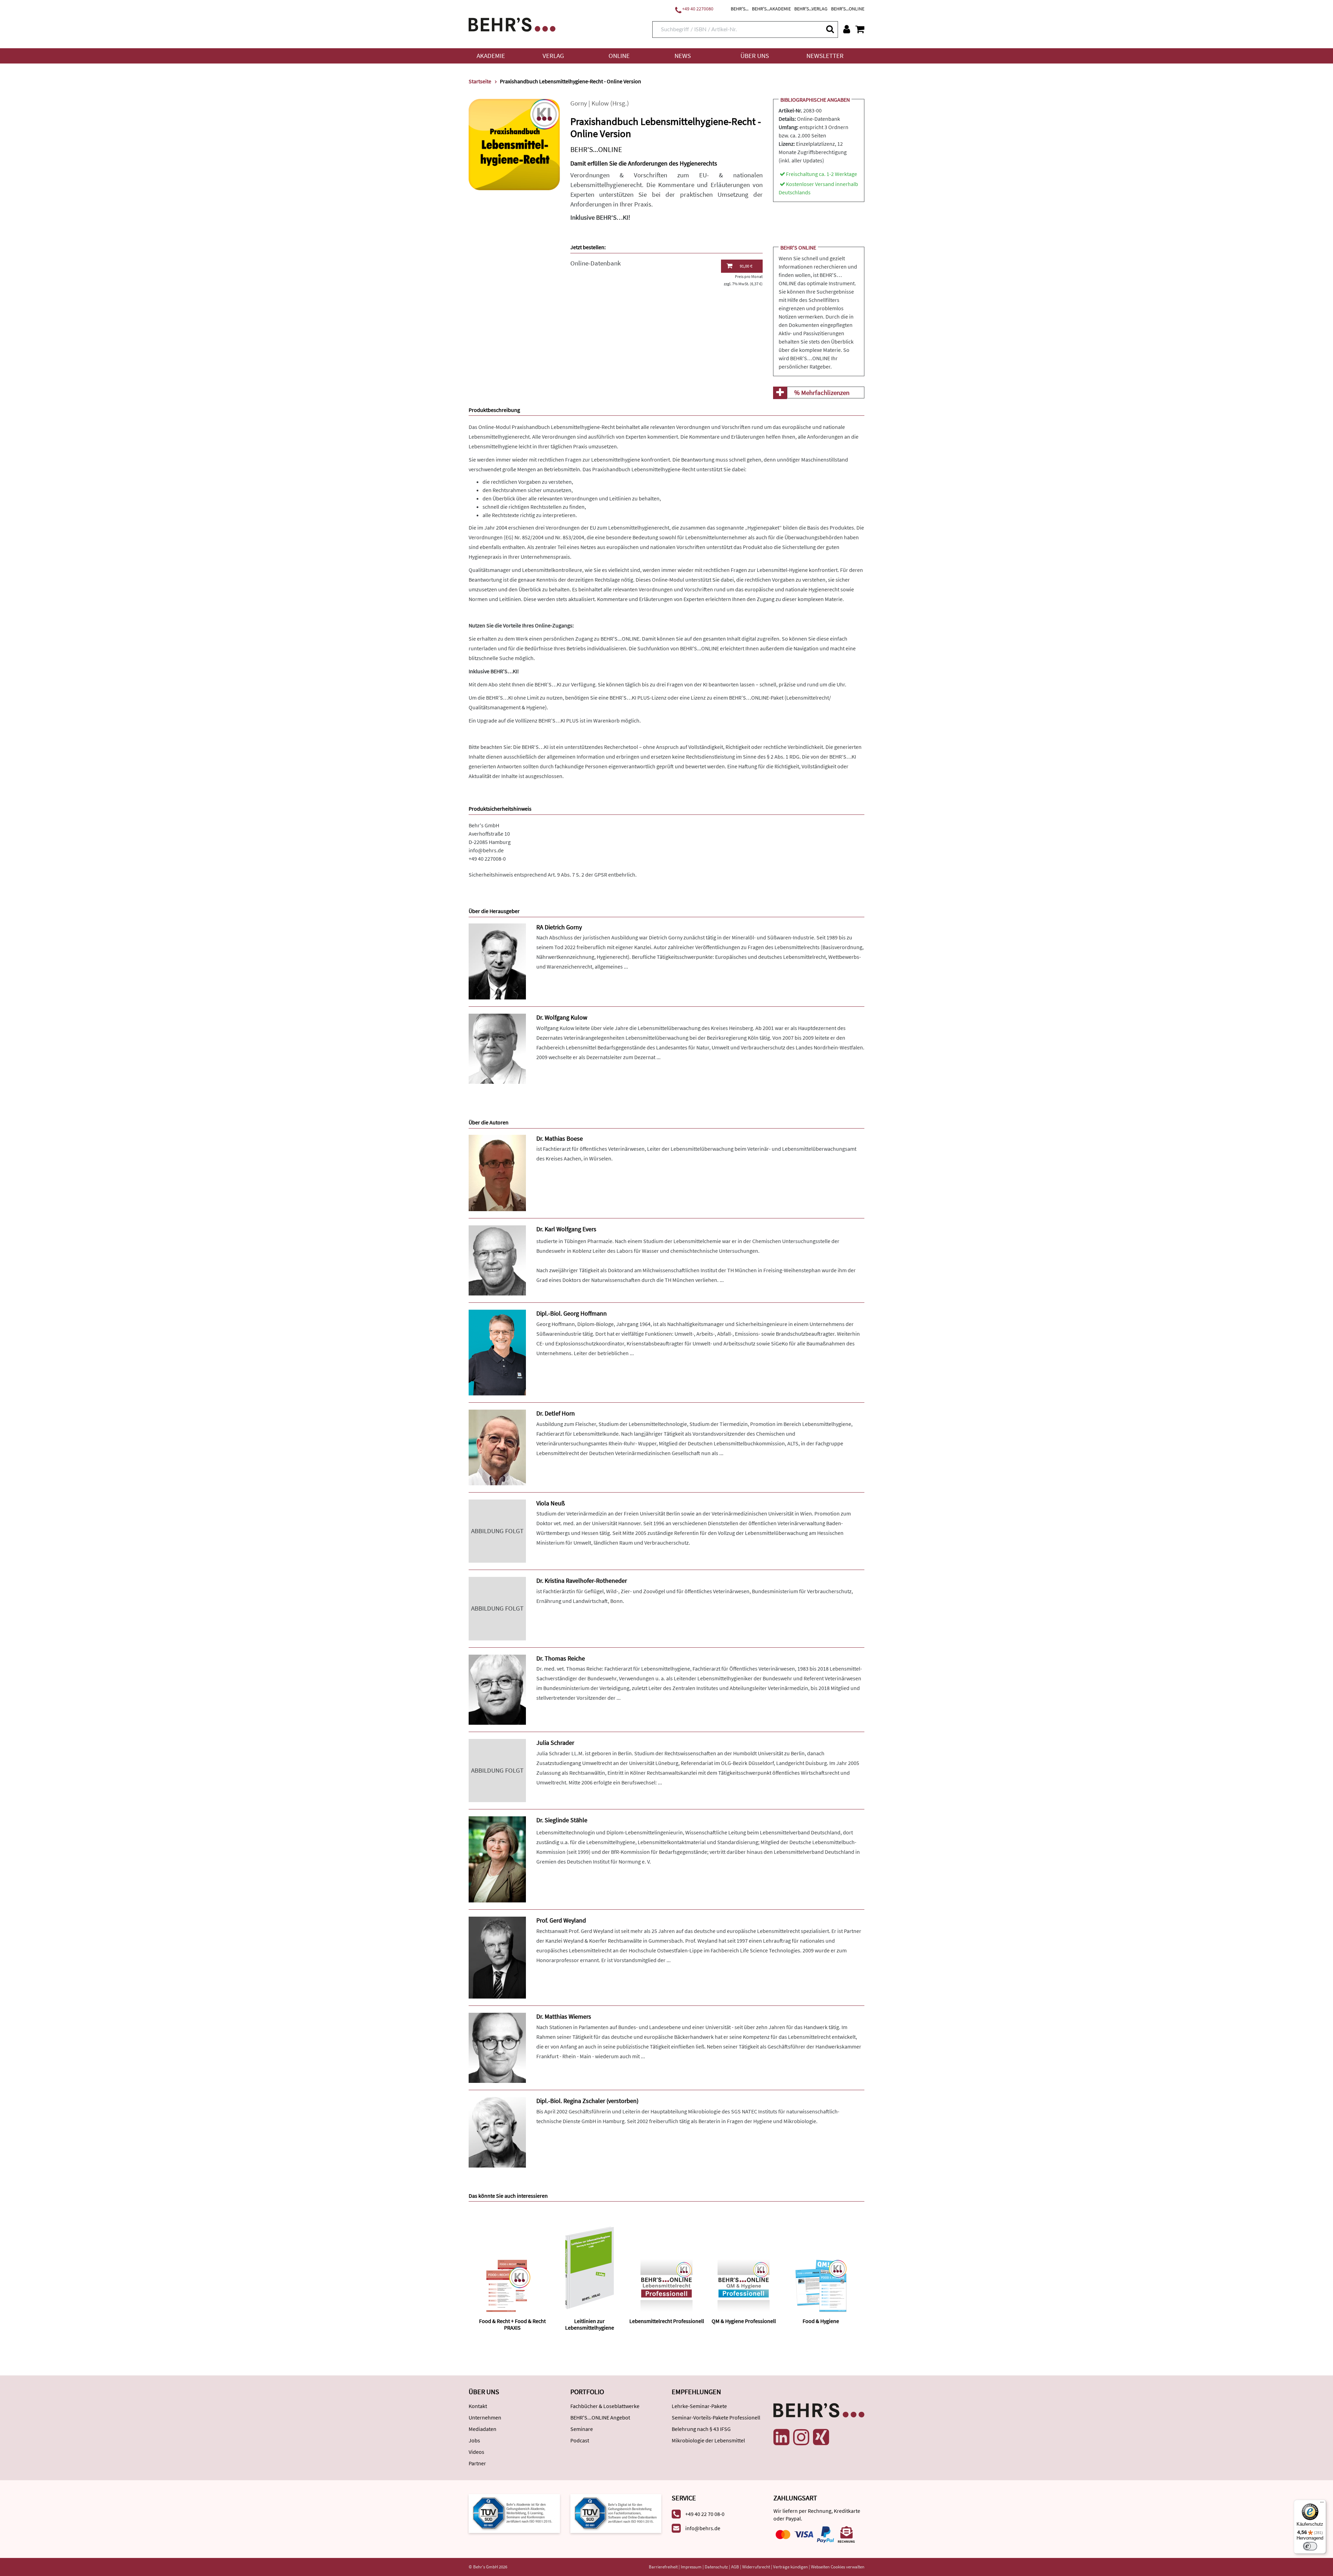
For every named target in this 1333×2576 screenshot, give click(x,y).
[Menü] (1322, 2504)
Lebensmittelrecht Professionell (667, 2321)
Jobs (474, 2440)
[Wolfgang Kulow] (497, 1048)
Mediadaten (483, 2429)
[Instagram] (801, 2437)
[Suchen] (830, 29)
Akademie (491, 56)
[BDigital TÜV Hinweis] (514, 2513)
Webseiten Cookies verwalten (838, 2567)
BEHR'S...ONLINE (848, 9)
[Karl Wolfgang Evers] (497, 1260)
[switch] (1310, 2546)
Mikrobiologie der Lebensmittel (708, 2440)
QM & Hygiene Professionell (744, 2321)
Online (619, 56)
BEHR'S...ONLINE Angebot (600, 2417)
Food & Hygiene (821, 2321)
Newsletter (825, 56)
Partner (477, 2463)
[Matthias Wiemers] (497, 2047)
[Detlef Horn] (497, 1447)
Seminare (582, 2429)
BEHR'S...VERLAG (811, 9)
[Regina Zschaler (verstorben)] (497, 2132)
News (683, 56)
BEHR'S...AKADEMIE (771, 9)
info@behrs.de (486, 850)
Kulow (600, 103)
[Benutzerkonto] (847, 29)
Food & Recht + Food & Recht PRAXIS (512, 2324)
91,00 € (746, 266)
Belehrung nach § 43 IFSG (701, 2429)
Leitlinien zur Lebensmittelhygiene (590, 2324)
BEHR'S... (740, 9)
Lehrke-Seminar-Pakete (699, 2406)
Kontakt (478, 2406)
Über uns (755, 56)
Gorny (579, 103)
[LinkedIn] (781, 2437)
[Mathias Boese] (497, 1172)
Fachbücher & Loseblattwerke (605, 2406)
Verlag (553, 56)
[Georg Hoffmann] (497, 1352)
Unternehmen (485, 2417)
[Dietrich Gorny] (497, 961)
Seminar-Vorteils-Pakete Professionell (716, 2417)
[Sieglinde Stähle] (497, 1859)
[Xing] (821, 2437)
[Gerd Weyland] (497, 1957)
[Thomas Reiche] (497, 1689)
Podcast (580, 2440)
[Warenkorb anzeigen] (860, 29)
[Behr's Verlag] (512, 24)
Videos (476, 2452)
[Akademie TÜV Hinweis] (616, 2513)
